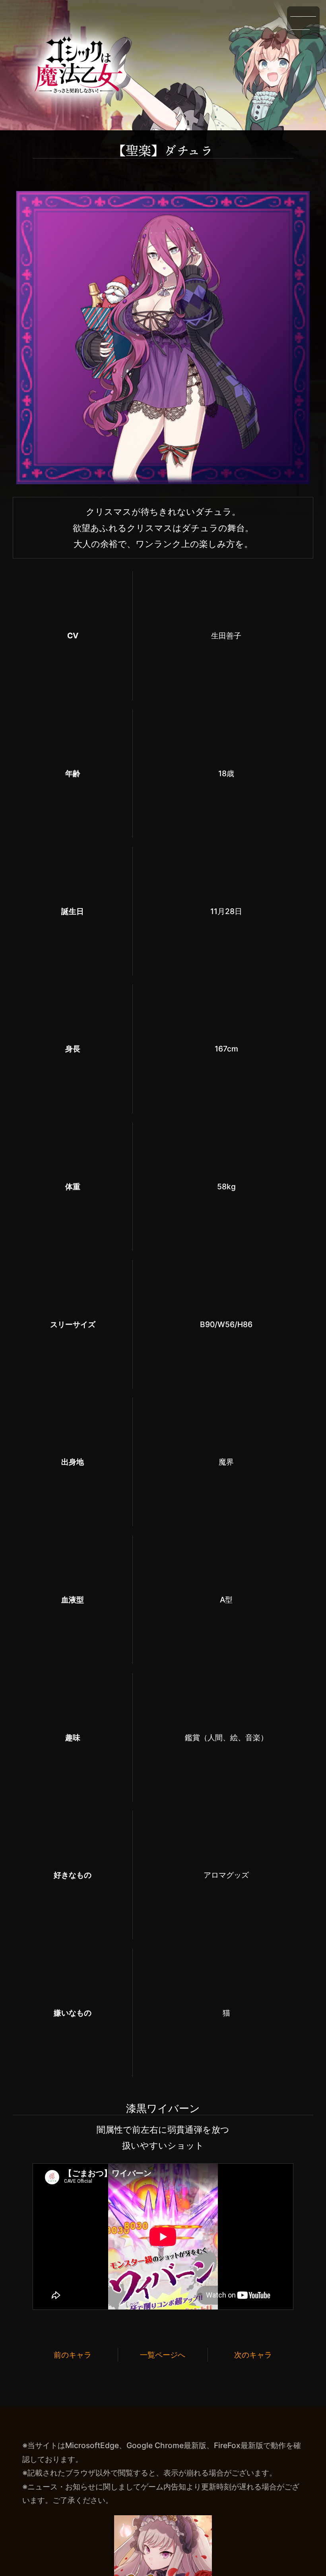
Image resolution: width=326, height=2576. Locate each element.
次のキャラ (253, 2355)
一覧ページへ (163, 2355)
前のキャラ (73, 2355)
